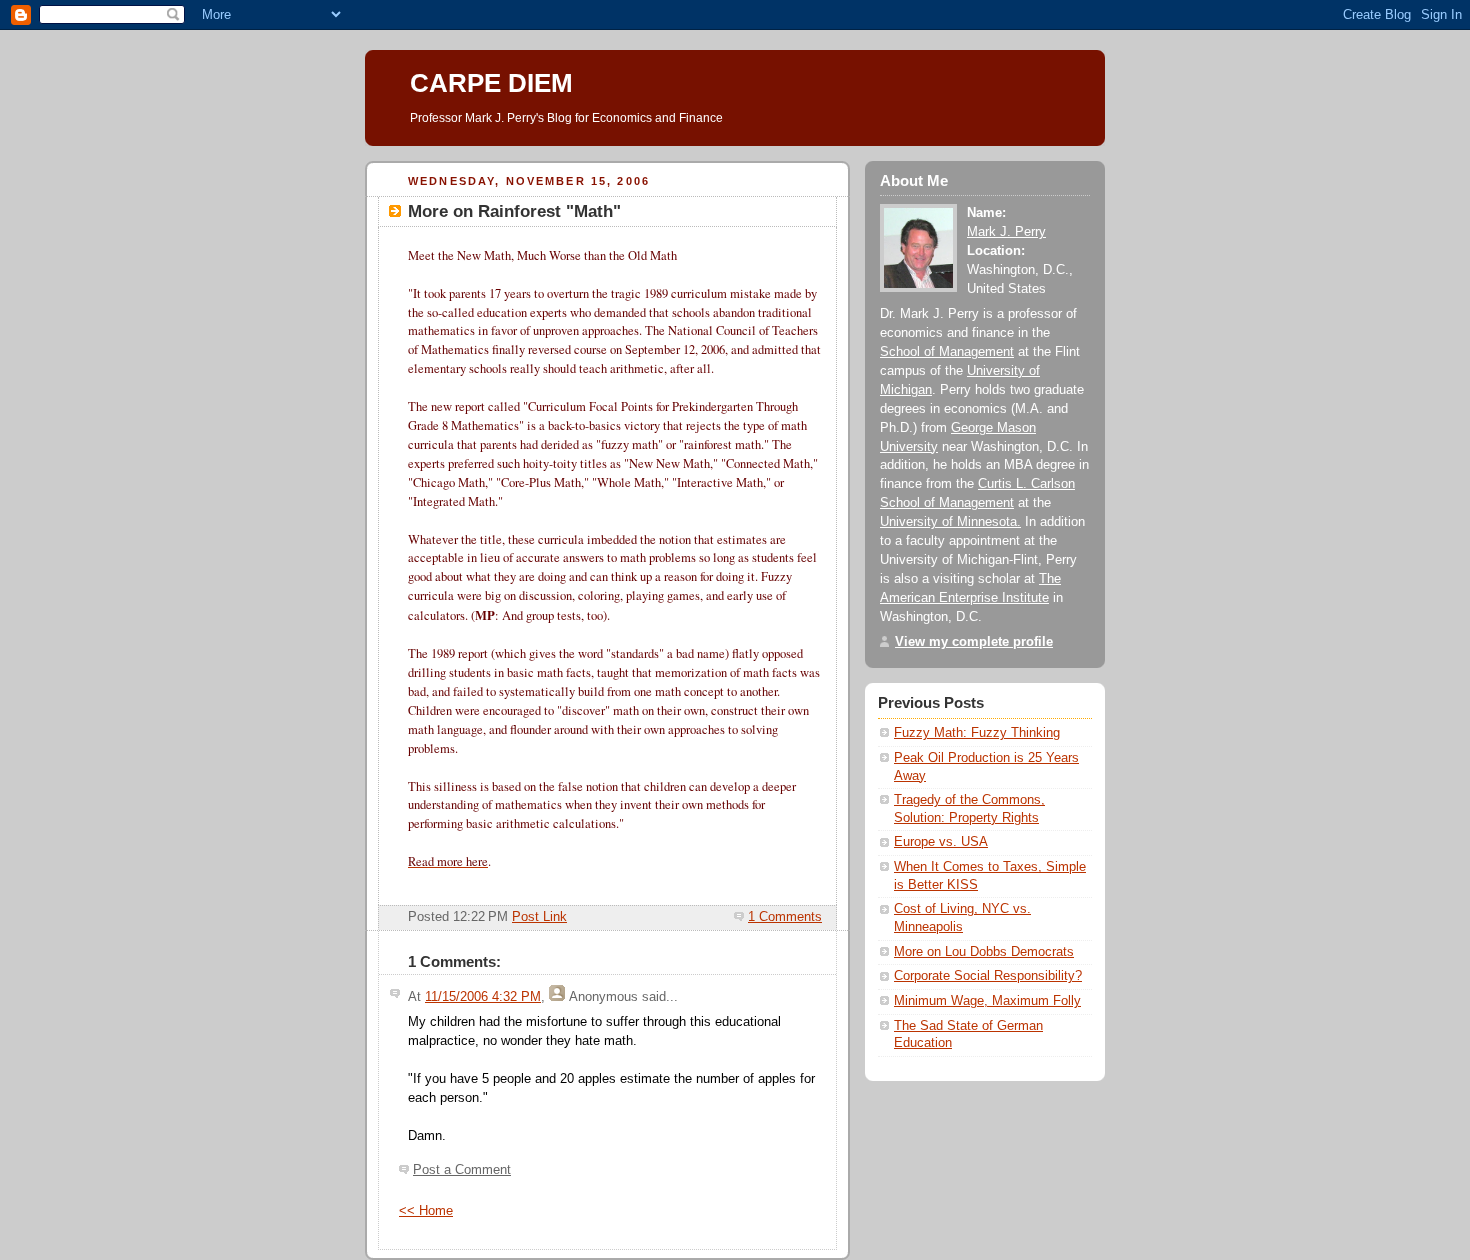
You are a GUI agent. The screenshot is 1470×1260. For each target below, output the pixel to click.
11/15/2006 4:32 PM (483, 997)
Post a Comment (462, 1170)
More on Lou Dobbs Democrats (984, 952)
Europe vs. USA (941, 842)
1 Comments (785, 917)
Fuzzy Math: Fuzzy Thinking (977, 733)
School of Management (947, 352)
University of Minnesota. (950, 522)
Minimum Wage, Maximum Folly (987, 1001)
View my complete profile (974, 642)
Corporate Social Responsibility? (988, 976)
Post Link (539, 917)
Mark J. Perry (1006, 232)
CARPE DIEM (491, 83)
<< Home (426, 1211)
